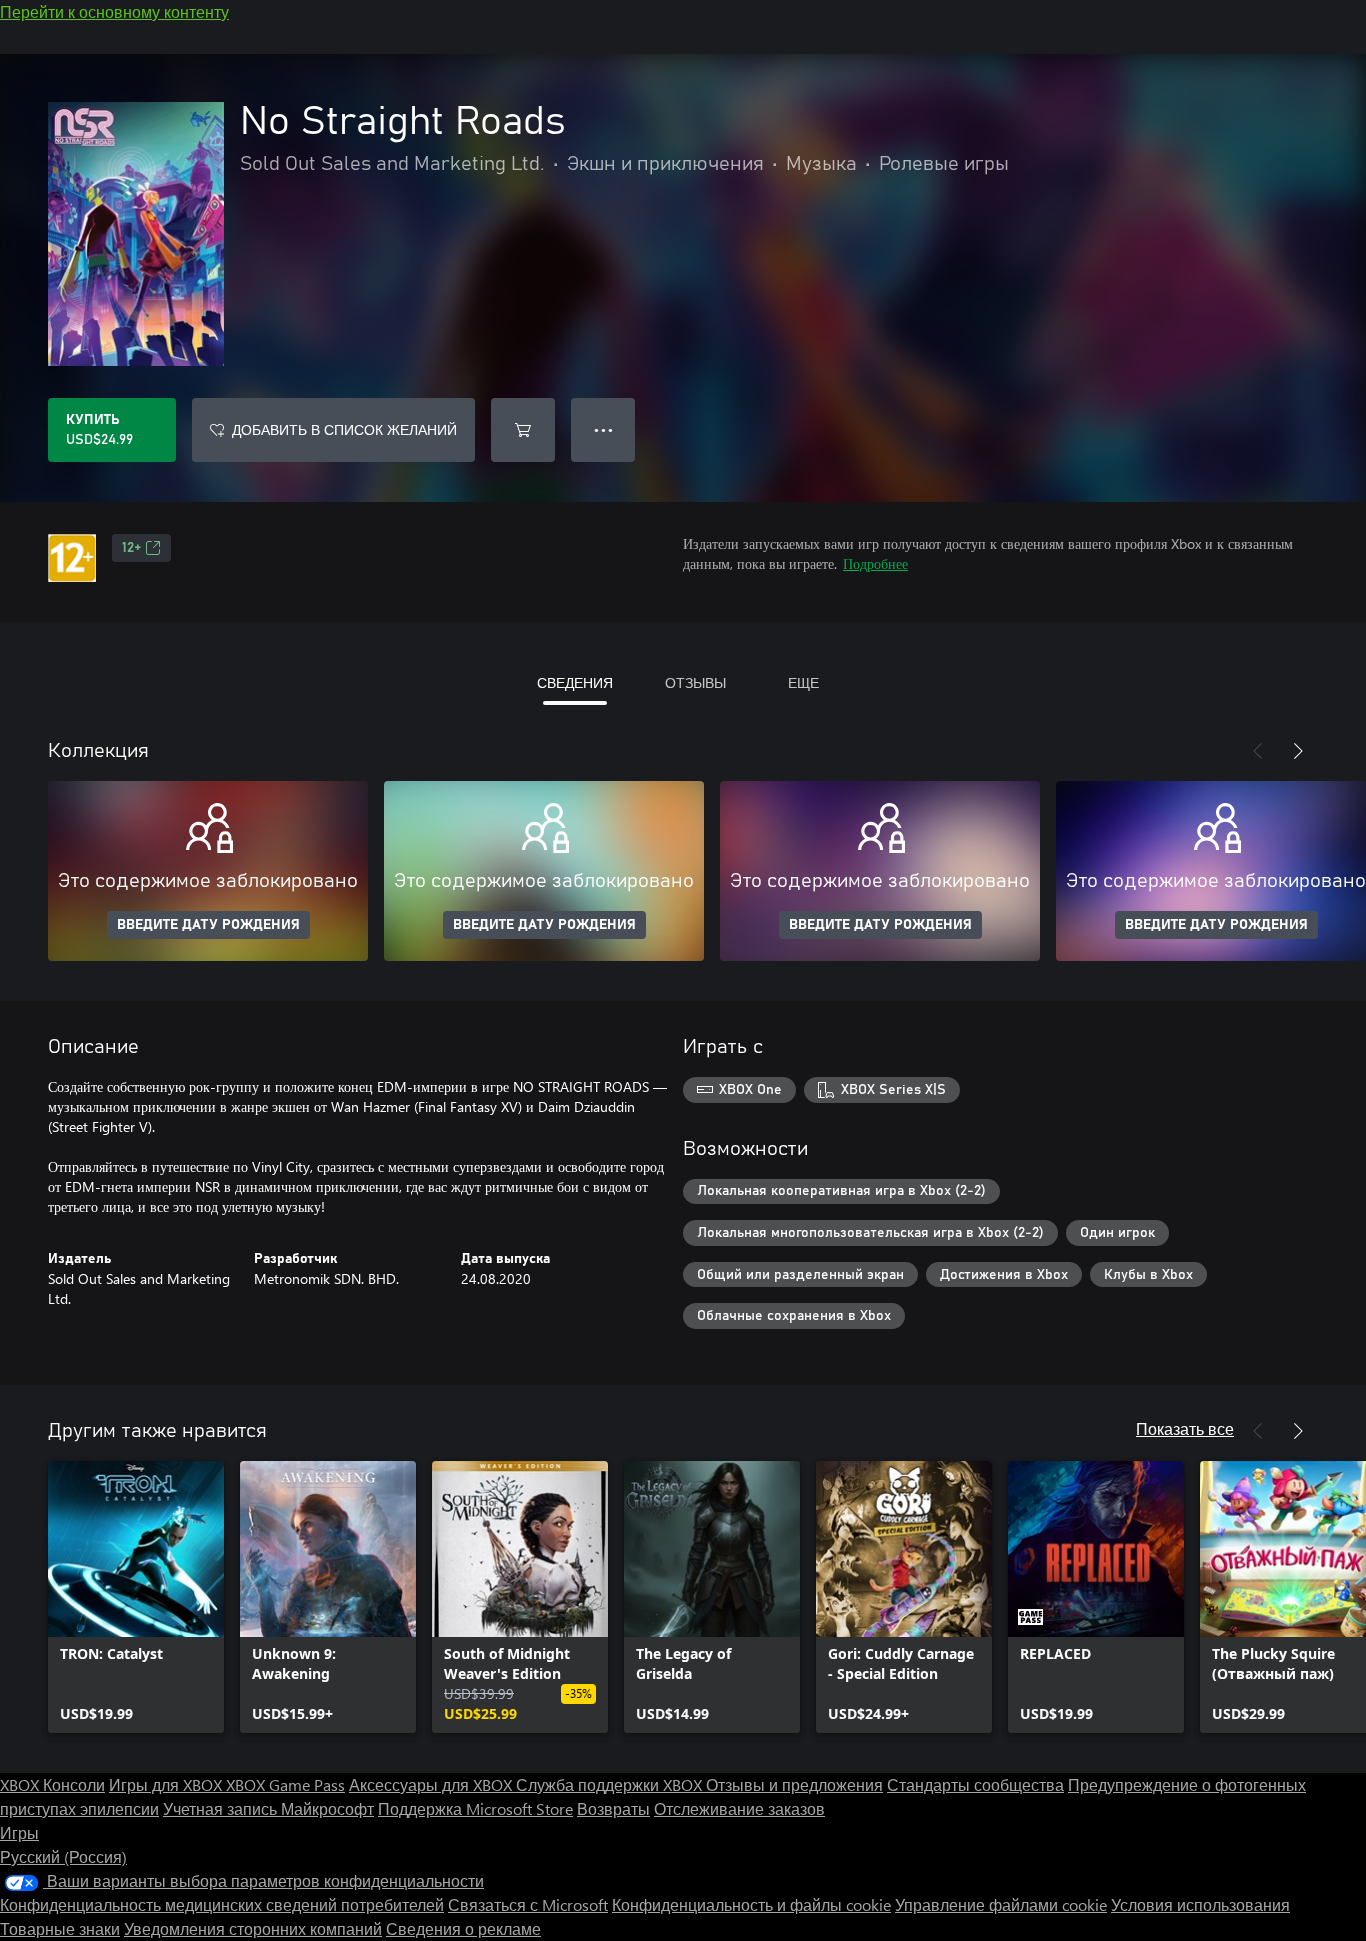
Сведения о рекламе (463, 1928)
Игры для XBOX (167, 1784)
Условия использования (1200, 1904)
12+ (131, 548)
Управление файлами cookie (1001, 1904)
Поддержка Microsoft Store (475, 1808)
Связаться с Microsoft (528, 1904)
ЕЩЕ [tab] (803, 682)
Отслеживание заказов (739, 1808)
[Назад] (1258, 751)
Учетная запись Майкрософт (268, 1808)
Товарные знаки (60, 1928)
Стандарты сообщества (975, 1784)
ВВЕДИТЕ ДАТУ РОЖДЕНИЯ (208, 925)
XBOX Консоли (52, 1784)
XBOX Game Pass (285, 1784)
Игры (19, 1832)
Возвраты (613, 1808)
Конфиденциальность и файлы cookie (751, 1904)
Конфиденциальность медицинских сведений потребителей (222, 1904)
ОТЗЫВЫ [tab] (695, 682)
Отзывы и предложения (794, 1784)
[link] (136, 1597)
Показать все (1185, 1428)
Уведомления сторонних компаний (253, 1928)
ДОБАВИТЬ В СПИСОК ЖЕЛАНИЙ (344, 429)
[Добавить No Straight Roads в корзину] (523, 430)
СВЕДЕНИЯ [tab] (575, 682)
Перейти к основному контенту (114, 11)
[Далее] (1298, 751)
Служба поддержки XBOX (611, 1784)
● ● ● (603, 429)
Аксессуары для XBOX (432, 1784)
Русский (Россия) (63, 1856)
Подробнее (875, 563)
